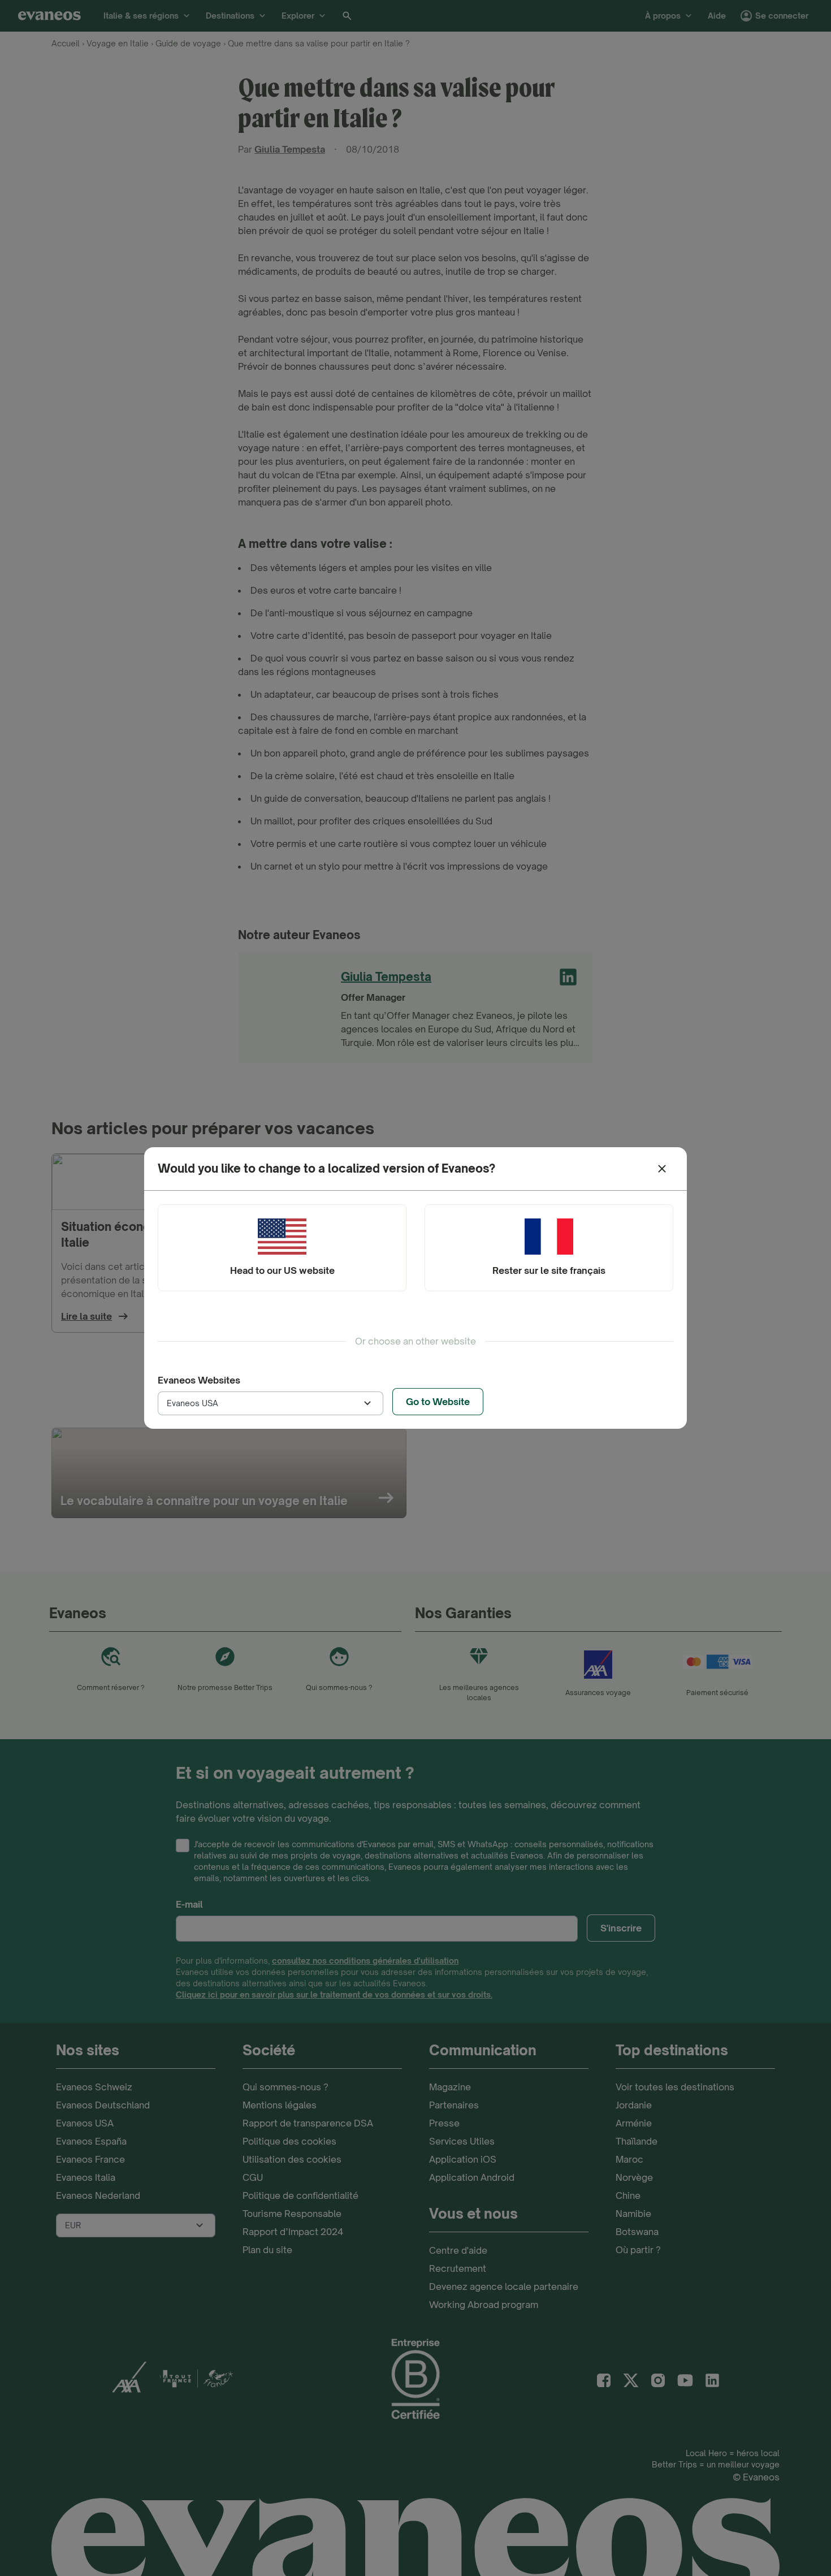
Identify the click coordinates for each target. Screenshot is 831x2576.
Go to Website (438, 1402)
